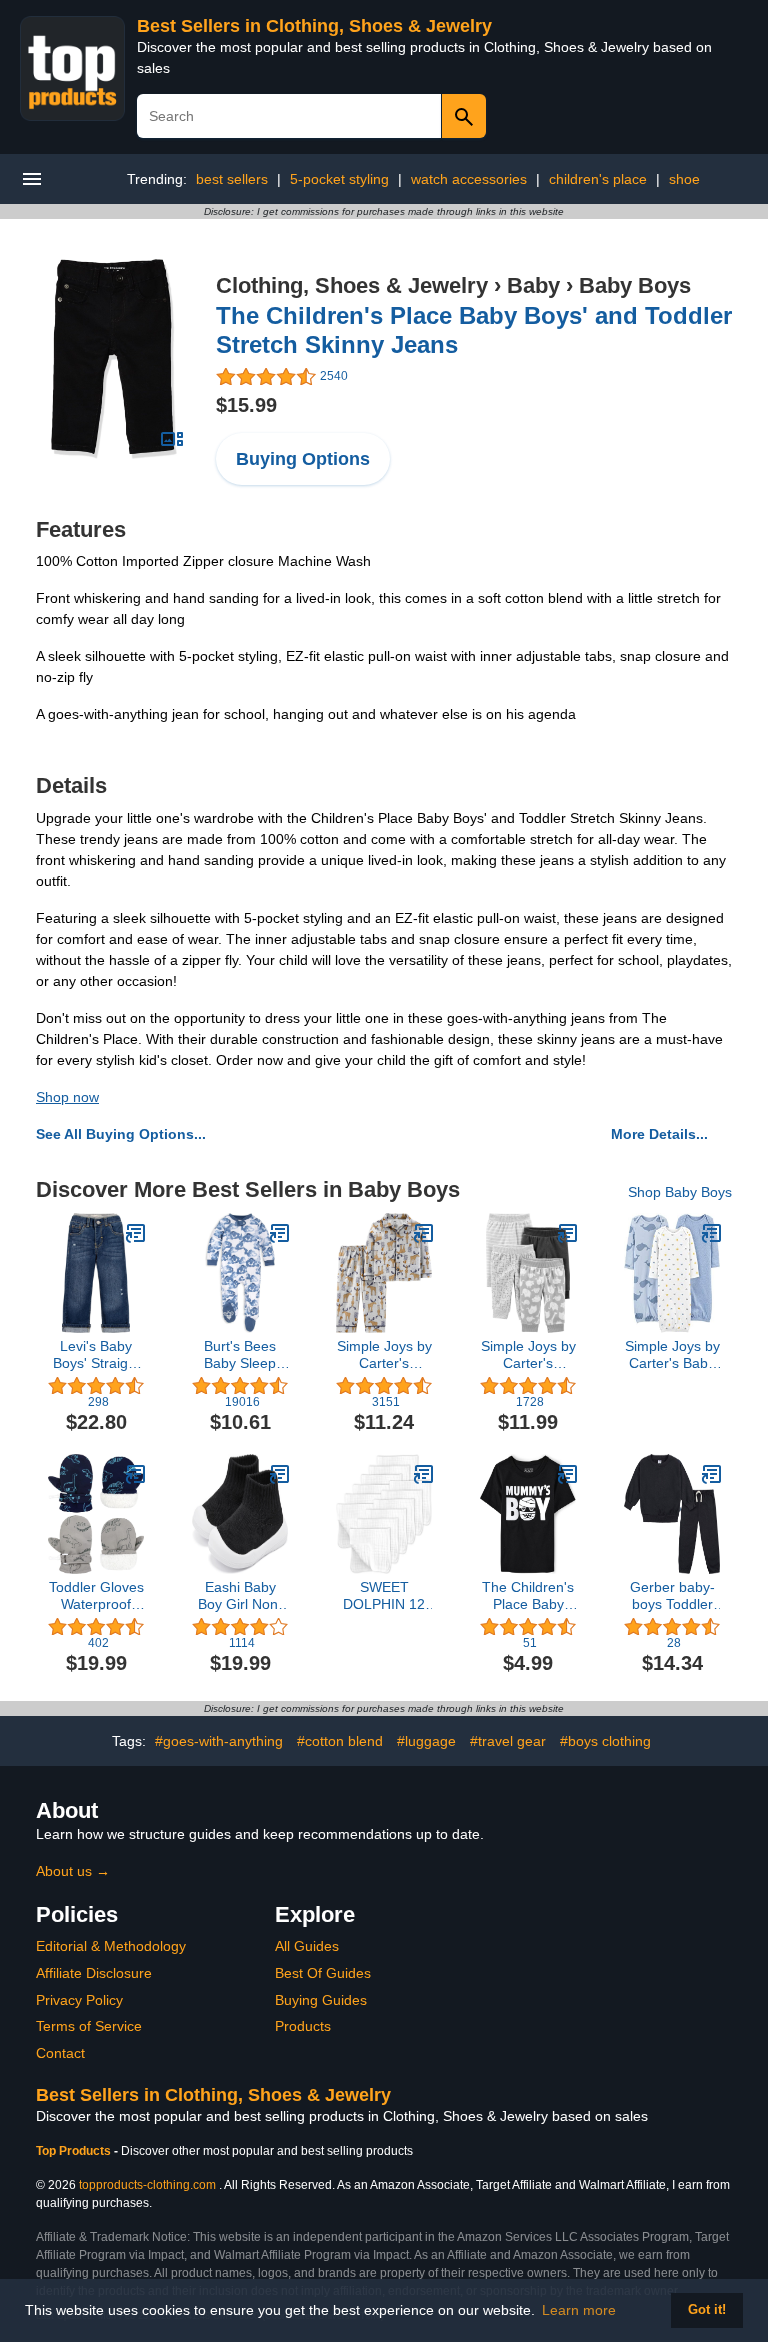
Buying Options (303, 459)
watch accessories (469, 179)
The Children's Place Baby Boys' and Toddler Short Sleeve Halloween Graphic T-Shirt (528, 1596)
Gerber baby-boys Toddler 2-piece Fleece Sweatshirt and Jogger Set (672, 1596)
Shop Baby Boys (680, 1192)
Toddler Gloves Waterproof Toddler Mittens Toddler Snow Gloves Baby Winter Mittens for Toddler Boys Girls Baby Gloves (96, 1596)
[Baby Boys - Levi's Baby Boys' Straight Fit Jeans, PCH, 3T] (136, 1233)
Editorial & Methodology (111, 1946)
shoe (684, 179)
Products (303, 2026)
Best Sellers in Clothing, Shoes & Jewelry (314, 26)
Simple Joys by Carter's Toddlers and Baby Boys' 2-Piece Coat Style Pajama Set (384, 1355)
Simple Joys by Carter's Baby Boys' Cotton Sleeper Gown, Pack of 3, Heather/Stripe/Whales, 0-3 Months (672, 1355)
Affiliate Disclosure (94, 1973)
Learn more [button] (579, 2310)
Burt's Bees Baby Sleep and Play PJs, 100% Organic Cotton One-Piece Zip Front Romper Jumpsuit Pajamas (240, 1355)
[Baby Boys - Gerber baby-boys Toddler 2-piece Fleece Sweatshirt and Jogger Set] (712, 1474)
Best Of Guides (323, 1973)
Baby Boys (635, 285)
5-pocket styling (339, 179)
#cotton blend (340, 1741)
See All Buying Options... (121, 1134)
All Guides (307, 1946)
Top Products (75, 2151)
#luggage (426, 1741)
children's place (598, 179)
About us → (73, 1871)
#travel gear (508, 1741)
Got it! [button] (707, 2310)
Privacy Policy (79, 2000)
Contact (60, 2053)
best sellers (232, 179)
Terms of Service (89, 2026)
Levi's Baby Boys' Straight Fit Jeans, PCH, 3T (96, 1355)
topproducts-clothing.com (147, 2185)
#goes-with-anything (219, 1741)
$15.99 (246, 405)
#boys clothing (605, 1741)
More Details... (659, 1134)
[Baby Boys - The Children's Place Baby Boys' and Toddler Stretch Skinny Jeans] (114, 358)
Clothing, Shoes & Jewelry (352, 285)
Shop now (67, 1097)
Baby (533, 285)
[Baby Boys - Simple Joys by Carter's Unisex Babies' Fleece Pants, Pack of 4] (568, 1233)
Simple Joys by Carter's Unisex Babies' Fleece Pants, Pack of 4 (528, 1355)
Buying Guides (321, 2000)
